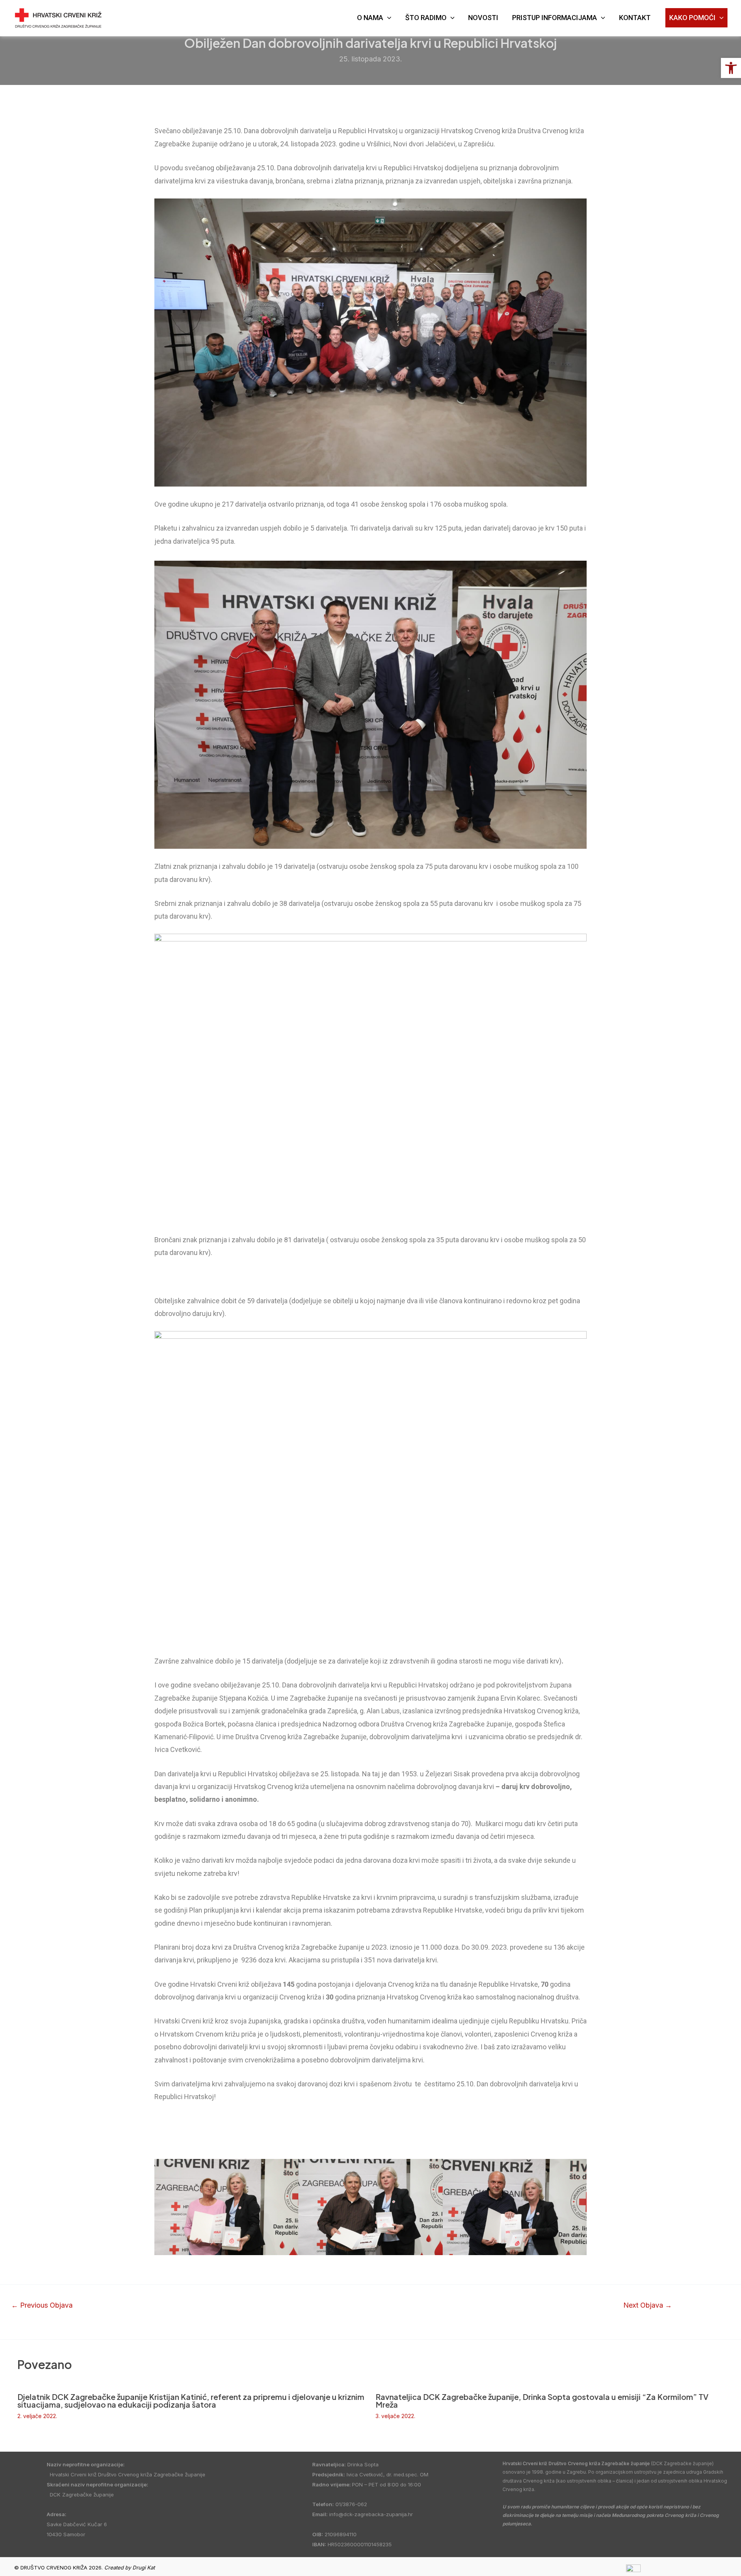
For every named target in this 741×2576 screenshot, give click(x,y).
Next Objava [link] (648, 2305)
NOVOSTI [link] (483, 18)
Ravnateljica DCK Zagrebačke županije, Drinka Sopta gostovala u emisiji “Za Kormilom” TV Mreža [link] (542, 2400)
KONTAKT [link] (635, 18)
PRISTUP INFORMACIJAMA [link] (555, 18)
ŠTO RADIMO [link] (426, 18)
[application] (387, 18)
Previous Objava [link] (42, 2305)
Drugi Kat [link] (144, 2568)
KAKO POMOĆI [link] (692, 18)
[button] (162, 2207)
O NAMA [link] (370, 18)
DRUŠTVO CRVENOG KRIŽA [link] (150, 13)
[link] (731, 68)
